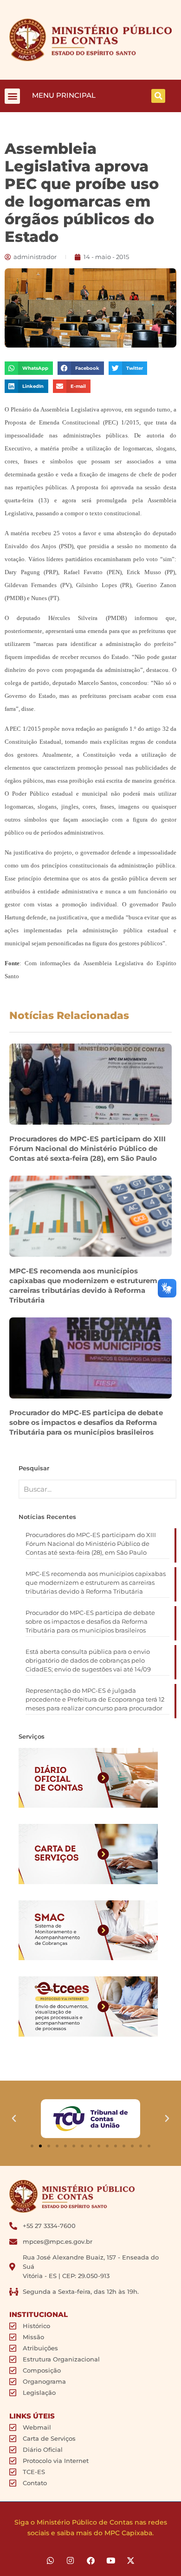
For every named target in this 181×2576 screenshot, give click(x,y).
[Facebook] (90, 2560)
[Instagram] (70, 2560)
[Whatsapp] (50, 2560)
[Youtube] (111, 2560)
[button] (12, 96)
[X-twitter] (131, 2560)
